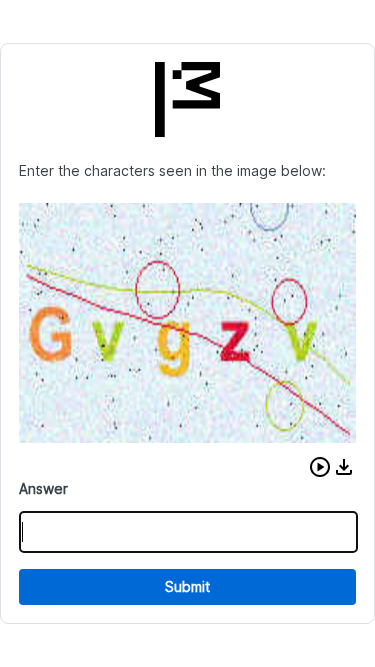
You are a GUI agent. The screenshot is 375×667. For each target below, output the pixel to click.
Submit (187, 586)
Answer (43, 488)
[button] (320, 467)
